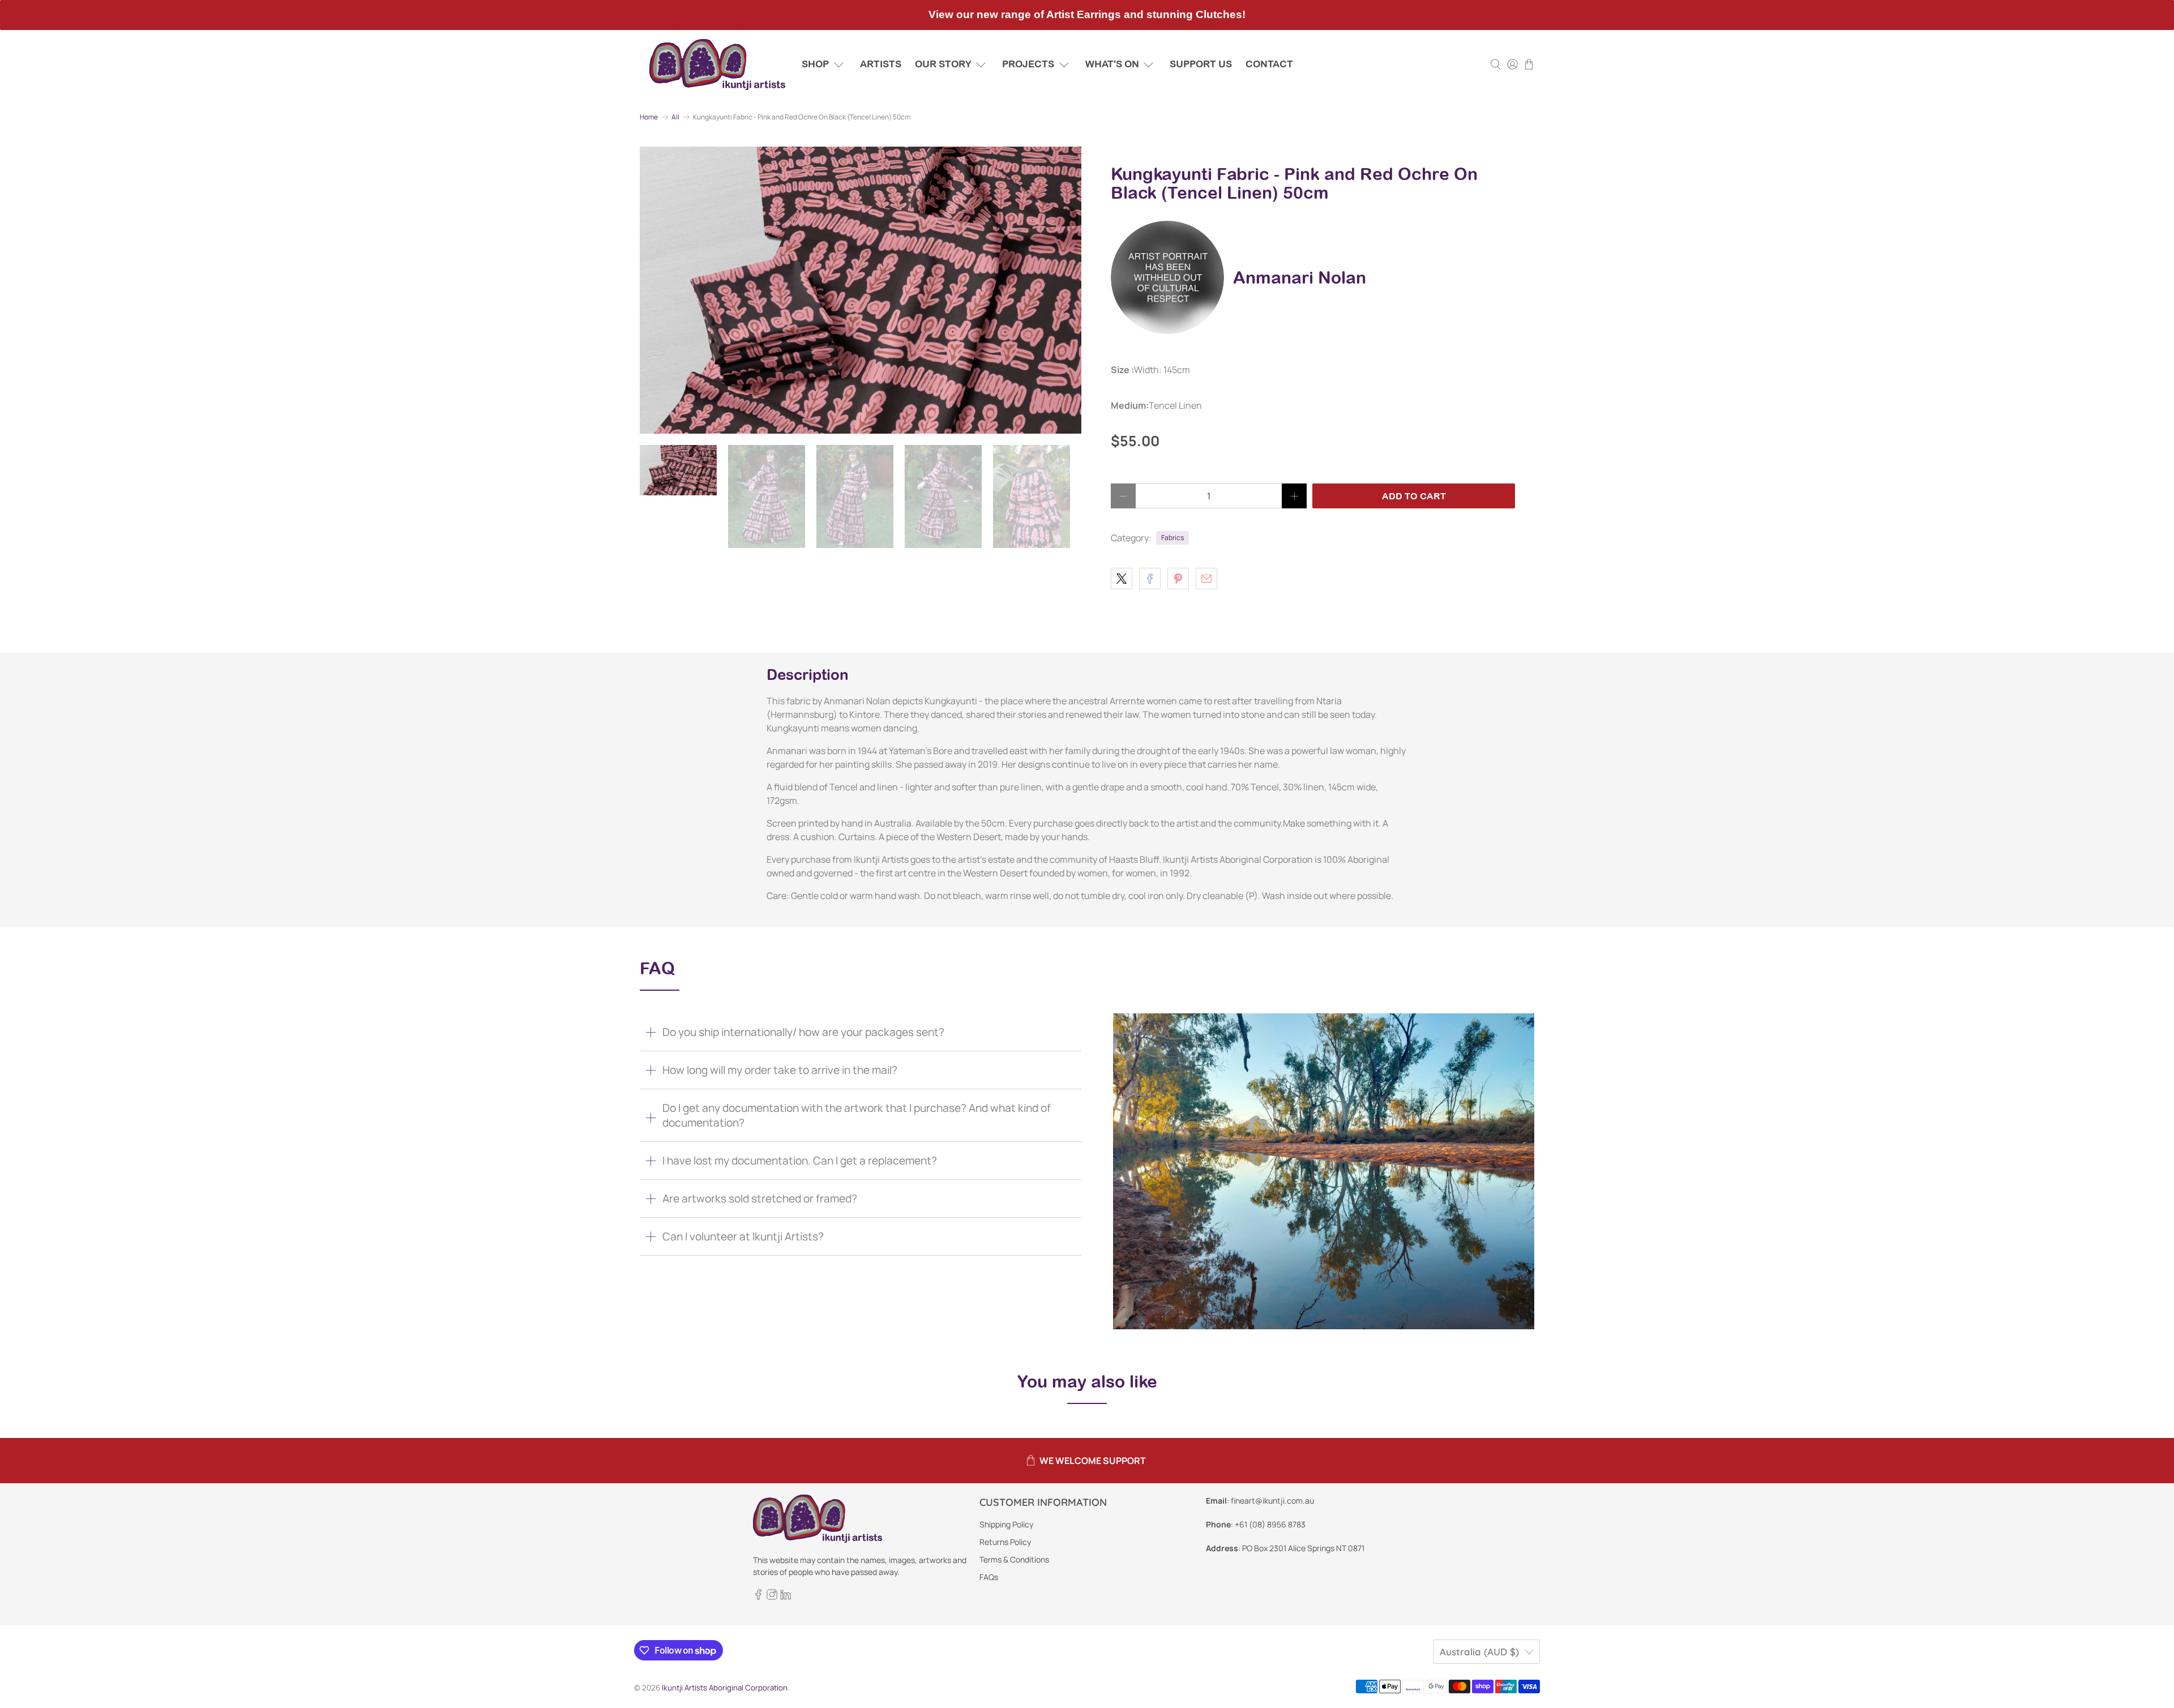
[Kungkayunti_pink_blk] (861, 290)
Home (649, 117)
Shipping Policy (1006, 1524)
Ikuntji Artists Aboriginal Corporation (725, 1688)
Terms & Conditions (1014, 1559)
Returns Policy (1005, 1542)
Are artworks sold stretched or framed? (760, 1198)
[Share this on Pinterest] (1178, 579)
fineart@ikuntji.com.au (1272, 1501)
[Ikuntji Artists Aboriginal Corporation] (717, 65)
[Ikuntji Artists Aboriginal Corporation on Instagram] (772, 1597)
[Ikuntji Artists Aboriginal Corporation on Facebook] (758, 1597)
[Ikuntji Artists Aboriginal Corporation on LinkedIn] (786, 1597)
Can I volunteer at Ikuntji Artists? (743, 1236)
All (675, 117)
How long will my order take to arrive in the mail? (780, 1070)
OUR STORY (943, 64)
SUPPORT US (1201, 64)
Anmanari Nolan (1300, 277)
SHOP (815, 64)
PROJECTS (1028, 64)
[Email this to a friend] (1206, 579)
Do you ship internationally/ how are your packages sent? (803, 1032)
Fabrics (1172, 538)
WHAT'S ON (1112, 64)
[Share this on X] (1122, 579)
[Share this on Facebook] (1150, 579)
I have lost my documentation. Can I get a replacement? (800, 1161)
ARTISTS (881, 64)
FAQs (989, 1577)
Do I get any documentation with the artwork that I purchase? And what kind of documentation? (857, 1115)
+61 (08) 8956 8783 (1270, 1524)
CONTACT (1269, 64)
